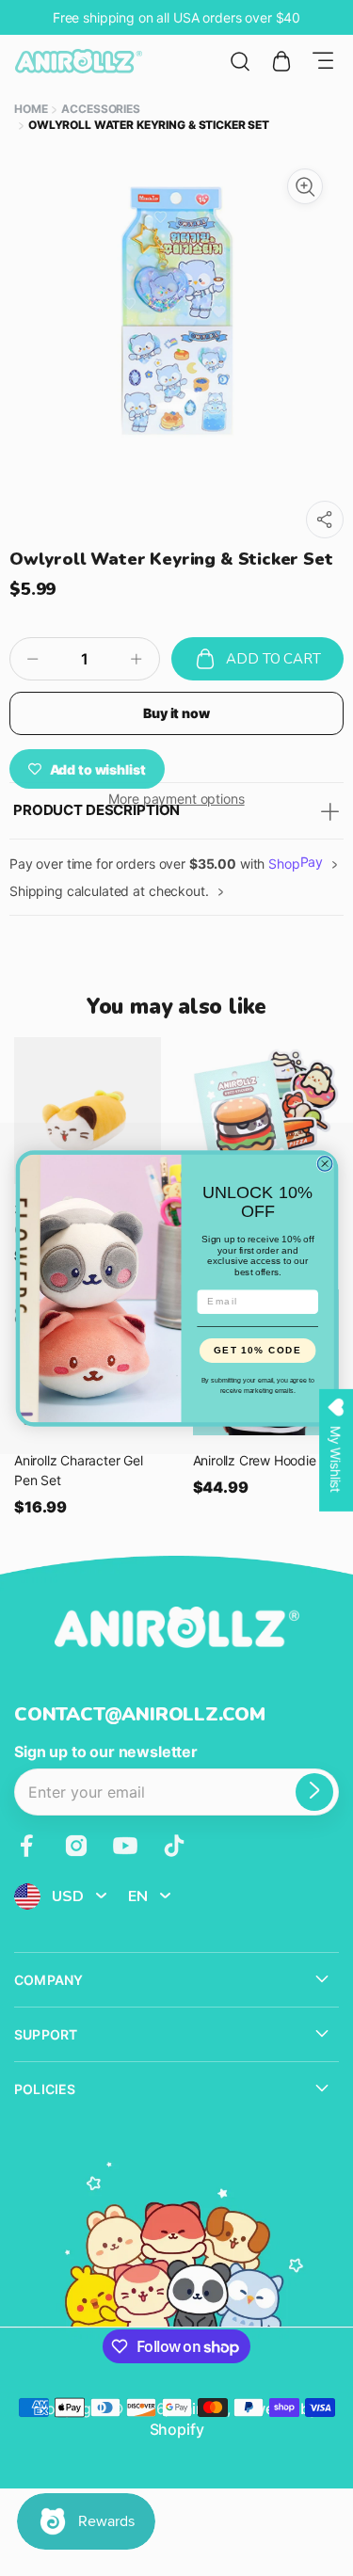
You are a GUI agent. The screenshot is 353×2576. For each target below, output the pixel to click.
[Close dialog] (325, 1163)
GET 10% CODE (257, 1350)
